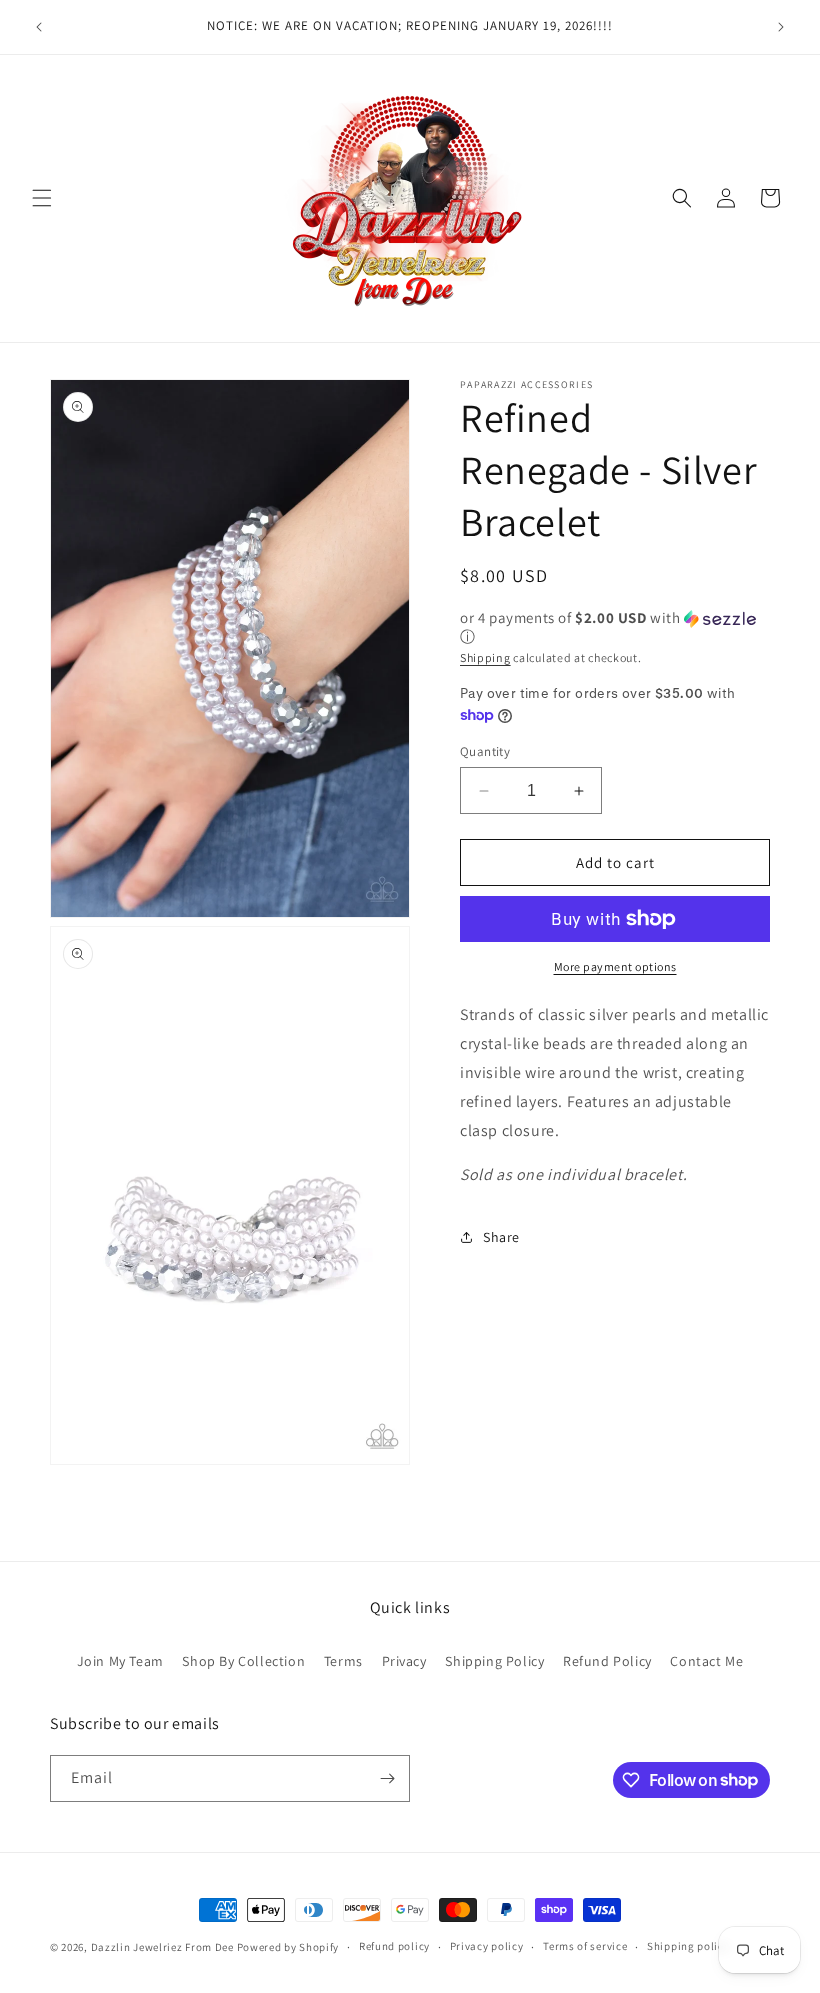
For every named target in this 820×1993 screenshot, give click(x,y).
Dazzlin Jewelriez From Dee (164, 1947)
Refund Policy (607, 1661)
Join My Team (120, 1661)
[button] (42, 198)
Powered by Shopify (288, 1947)
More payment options (615, 966)
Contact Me (706, 1661)
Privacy (404, 1661)
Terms (343, 1661)
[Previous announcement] (39, 27)
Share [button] (501, 1237)
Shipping (485, 657)
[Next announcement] (781, 27)
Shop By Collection (243, 1661)
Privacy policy (487, 1946)
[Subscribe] (387, 1778)
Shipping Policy (494, 1661)
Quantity (485, 751)
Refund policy (394, 1946)
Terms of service (585, 1946)
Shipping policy (688, 1946)
